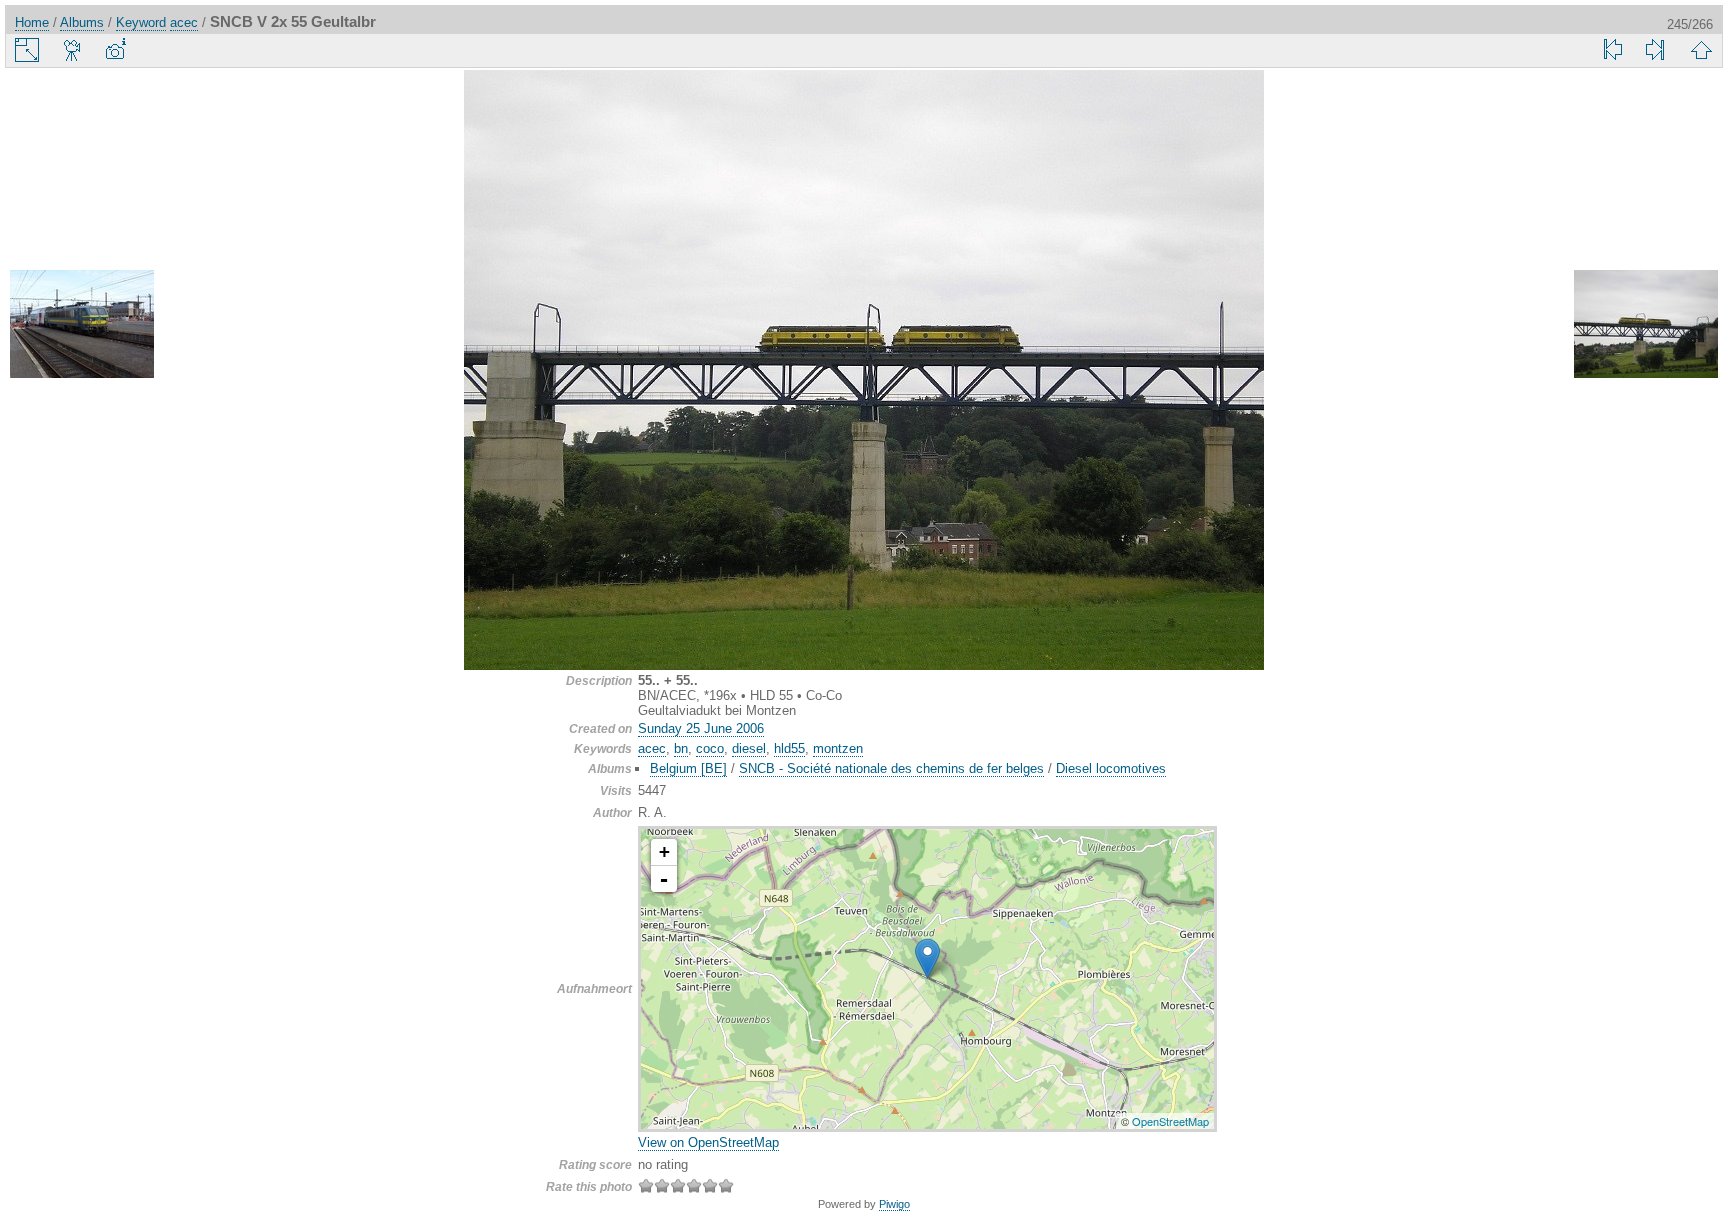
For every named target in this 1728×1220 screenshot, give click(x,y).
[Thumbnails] (1701, 50)
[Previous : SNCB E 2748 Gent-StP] (82, 325)
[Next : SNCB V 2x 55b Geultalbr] (1646, 325)
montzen (838, 748)
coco (710, 748)
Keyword (141, 22)
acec (184, 22)
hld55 (789, 748)
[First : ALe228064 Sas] (1613, 50)
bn (681, 748)
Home (32, 22)
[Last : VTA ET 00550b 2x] (1655, 50)
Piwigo (894, 1204)
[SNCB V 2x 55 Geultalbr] (927, 958)
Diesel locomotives (1111, 768)
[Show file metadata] (115, 50)
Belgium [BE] (688, 768)
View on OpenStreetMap (708, 1142)
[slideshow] (73, 50)
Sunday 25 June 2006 (701, 728)
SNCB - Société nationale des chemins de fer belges (891, 768)
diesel (749, 748)
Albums (82, 22)
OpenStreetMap (1170, 1121)
